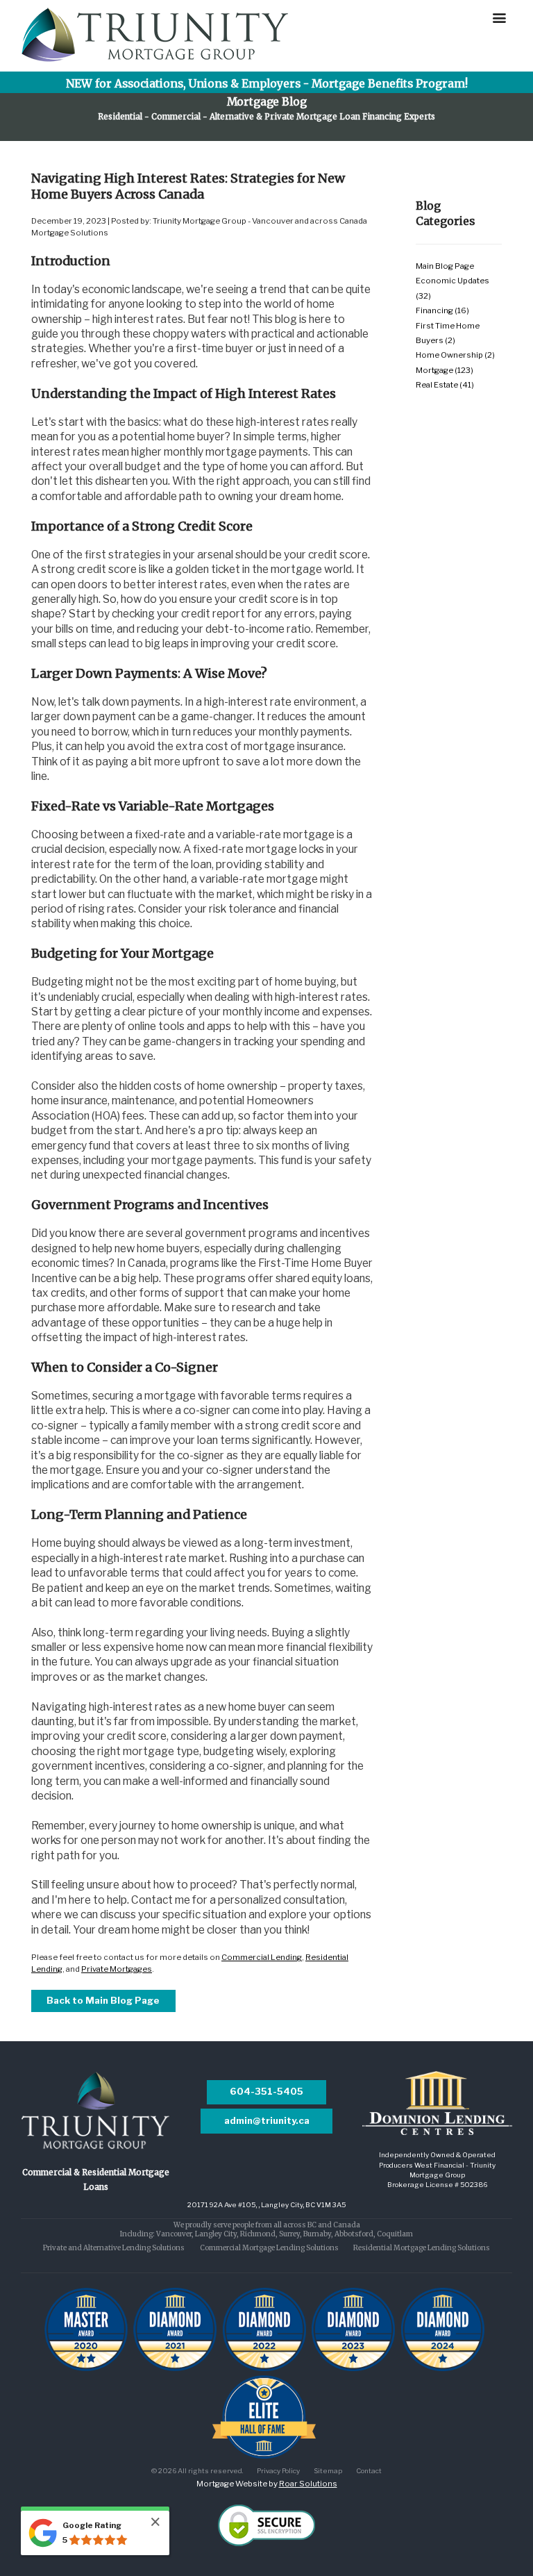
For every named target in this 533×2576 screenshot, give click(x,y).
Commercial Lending (262, 1957)
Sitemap (328, 2470)
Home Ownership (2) (455, 355)
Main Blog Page (445, 266)
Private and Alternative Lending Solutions (114, 2248)
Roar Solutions (308, 2484)
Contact (369, 2470)
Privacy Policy (278, 2470)
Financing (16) (442, 310)
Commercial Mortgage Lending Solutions (269, 2248)
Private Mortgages (117, 1969)
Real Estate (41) (445, 385)
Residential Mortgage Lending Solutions (422, 2248)
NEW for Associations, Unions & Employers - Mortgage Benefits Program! (267, 84)
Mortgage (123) (445, 370)
